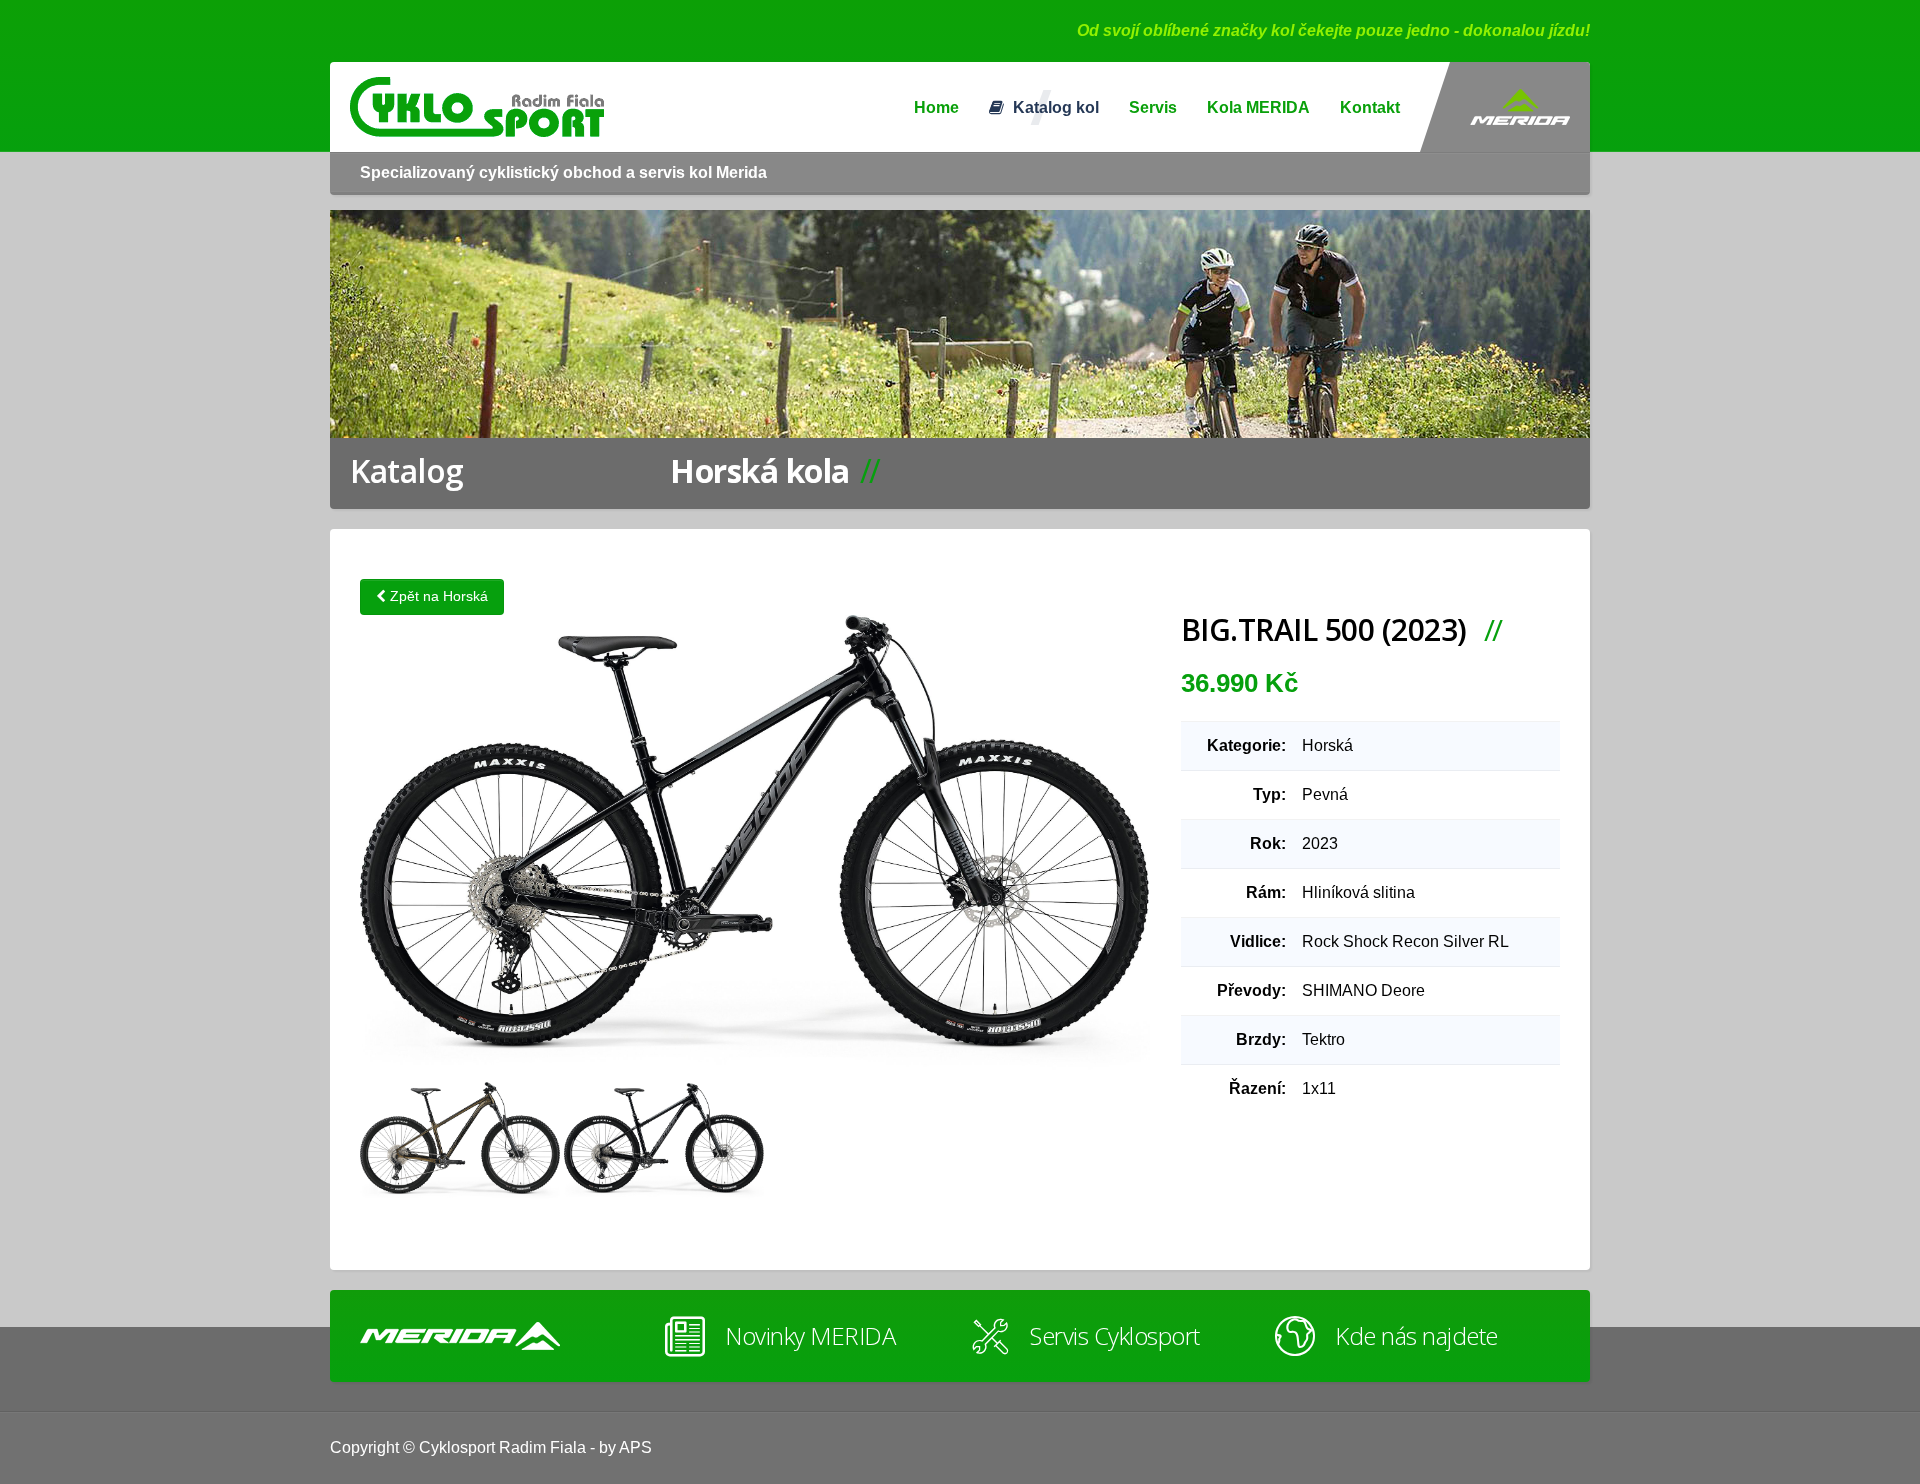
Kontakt (1370, 107)
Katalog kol (1054, 107)
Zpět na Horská (437, 596)
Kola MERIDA (1258, 107)
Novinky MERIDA (810, 1335)
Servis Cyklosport (1115, 1335)
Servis (1153, 107)
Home (936, 107)
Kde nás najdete (1416, 1335)
